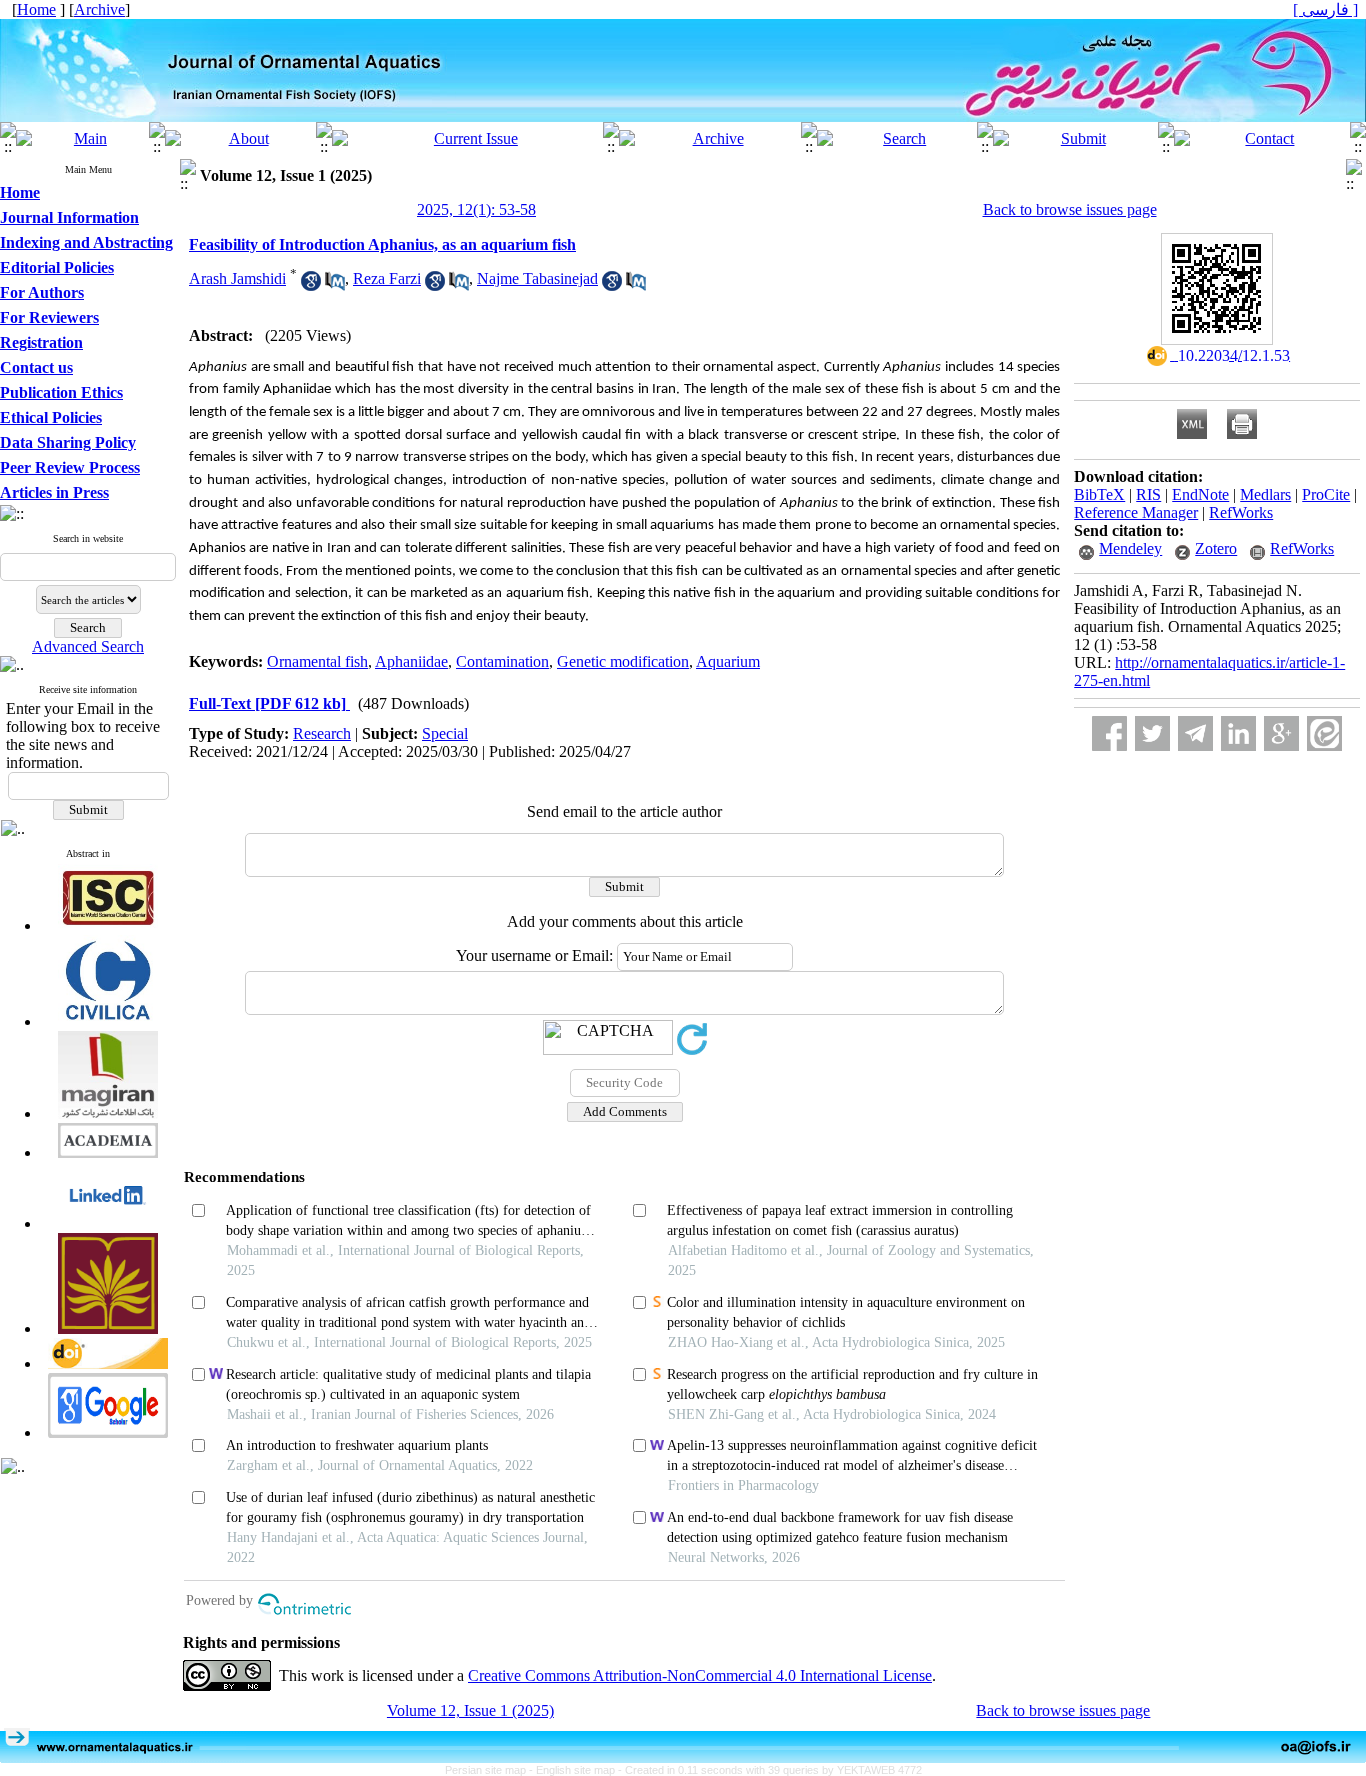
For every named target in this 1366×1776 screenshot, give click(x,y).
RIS (1148, 494)
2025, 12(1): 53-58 (476, 209)
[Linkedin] (1238, 733)
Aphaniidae (411, 661)
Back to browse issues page (1070, 209)
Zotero (1216, 548)
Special (445, 733)
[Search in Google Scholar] (311, 285)
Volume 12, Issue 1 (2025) (470, 1710)
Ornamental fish (317, 661)
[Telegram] (1195, 733)
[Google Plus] (1281, 733)
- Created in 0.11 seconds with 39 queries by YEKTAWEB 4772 (770, 1770)
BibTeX (1099, 494)
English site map (577, 1770)
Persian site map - (490, 1770)
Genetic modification (623, 661)
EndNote (1200, 494)
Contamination (502, 661)
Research (322, 733)
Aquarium (728, 661)
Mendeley (1130, 548)
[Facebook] (1109, 733)
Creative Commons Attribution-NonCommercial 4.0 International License (700, 1675)
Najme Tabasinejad (537, 278)
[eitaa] (1324, 733)
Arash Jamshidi (237, 278)
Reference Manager (1136, 512)
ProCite (1326, 494)
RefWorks (1241, 512)
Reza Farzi (387, 278)
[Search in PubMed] (335, 285)
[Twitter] (1152, 733)
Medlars (1265, 494)
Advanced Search (88, 646)
